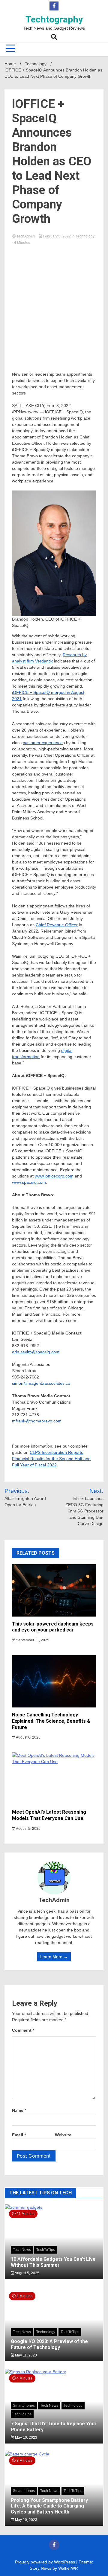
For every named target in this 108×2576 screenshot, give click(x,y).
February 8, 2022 (57, 236)
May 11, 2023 (25, 2355)
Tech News (22, 2250)
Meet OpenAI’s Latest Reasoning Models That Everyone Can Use (49, 1815)
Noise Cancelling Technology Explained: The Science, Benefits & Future (51, 1721)
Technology (85, 236)
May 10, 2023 (26, 2438)
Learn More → (54, 1957)
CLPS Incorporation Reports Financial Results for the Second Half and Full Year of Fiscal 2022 (51, 1459)
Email (19, 2135)
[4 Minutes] (54, 2372)
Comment (23, 2030)
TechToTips (46, 2250)
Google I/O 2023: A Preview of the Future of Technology (49, 2344)
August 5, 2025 (28, 1829)
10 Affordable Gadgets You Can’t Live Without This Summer (53, 2262)
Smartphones (24, 2406)
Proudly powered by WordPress (46, 2562)
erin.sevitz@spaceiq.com (36, 1352)
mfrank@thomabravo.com (37, 1421)
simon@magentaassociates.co (41, 1383)
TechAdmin (26, 236)
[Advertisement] (54, 302)
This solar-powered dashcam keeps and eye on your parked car (53, 1627)
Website (63, 2135)
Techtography (54, 19)
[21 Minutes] (54, 2207)
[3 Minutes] (54, 2454)
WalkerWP (68, 2568)
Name (19, 2110)
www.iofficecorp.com (54, 1176)
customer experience (43, 743)
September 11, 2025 (32, 1640)
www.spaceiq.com (29, 1182)
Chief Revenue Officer (57, 925)
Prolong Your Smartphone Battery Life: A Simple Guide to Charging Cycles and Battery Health (49, 2506)
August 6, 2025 (28, 1737)
